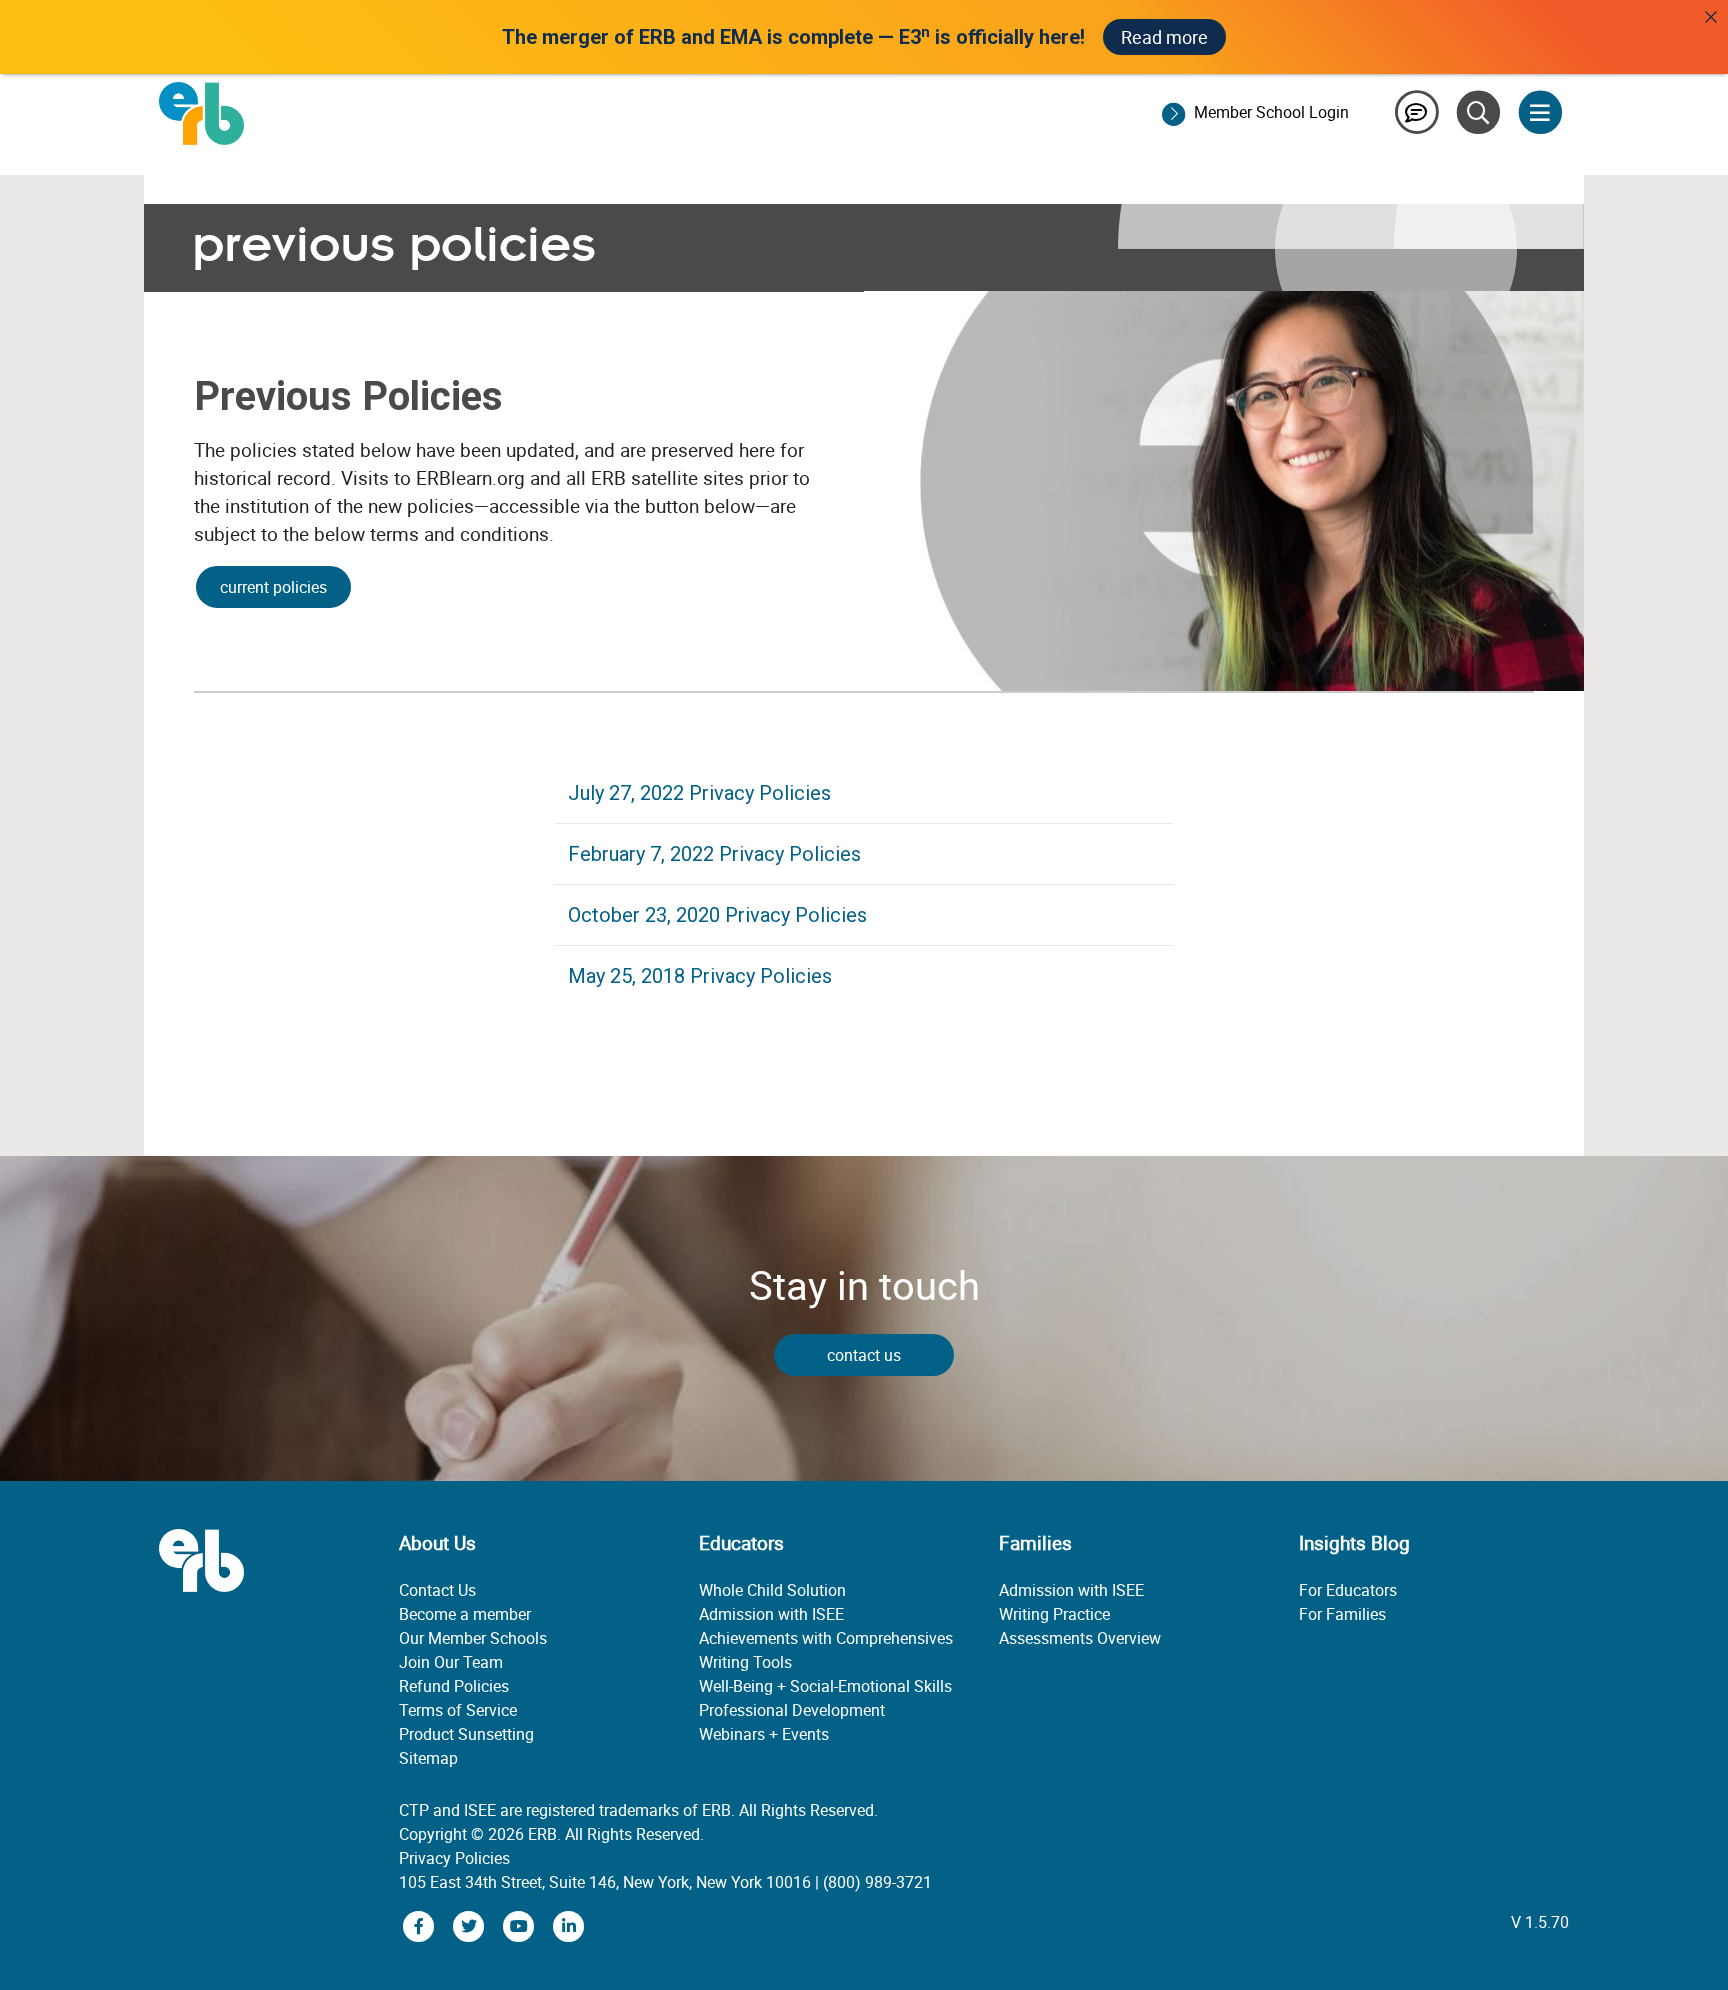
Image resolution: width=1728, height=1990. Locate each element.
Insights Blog (1354, 1543)
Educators (741, 1543)
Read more (1164, 37)
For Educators (1348, 1590)
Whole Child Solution (772, 1590)
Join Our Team (451, 1662)
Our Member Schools (473, 1638)
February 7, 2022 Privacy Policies (714, 854)
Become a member (465, 1614)
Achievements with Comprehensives (826, 1638)
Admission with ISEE (771, 1614)
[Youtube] (521, 1924)
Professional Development (792, 1710)
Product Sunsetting (466, 1734)
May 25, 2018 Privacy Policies (700, 976)
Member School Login (1271, 112)
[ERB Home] (201, 112)
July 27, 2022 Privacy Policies (699, 793)
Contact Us (437, 1590)
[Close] (1711, 17)
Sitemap (428, 1758)
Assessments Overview (1080, 1638)
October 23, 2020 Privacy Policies (717, 915)
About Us (437, 1543)
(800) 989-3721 (877, 1882)
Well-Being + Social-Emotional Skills (825, 1686)
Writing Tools (745, 1662)
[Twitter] (471, 1924)
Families (1035, 1543)
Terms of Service (458, 1710)
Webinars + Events (764, 1734)
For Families (1342, 1614)
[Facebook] (421, 1924)
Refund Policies (454, 1686)
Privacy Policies (454, 1858)
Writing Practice (1054, 1614)
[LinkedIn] (569, 1924)
